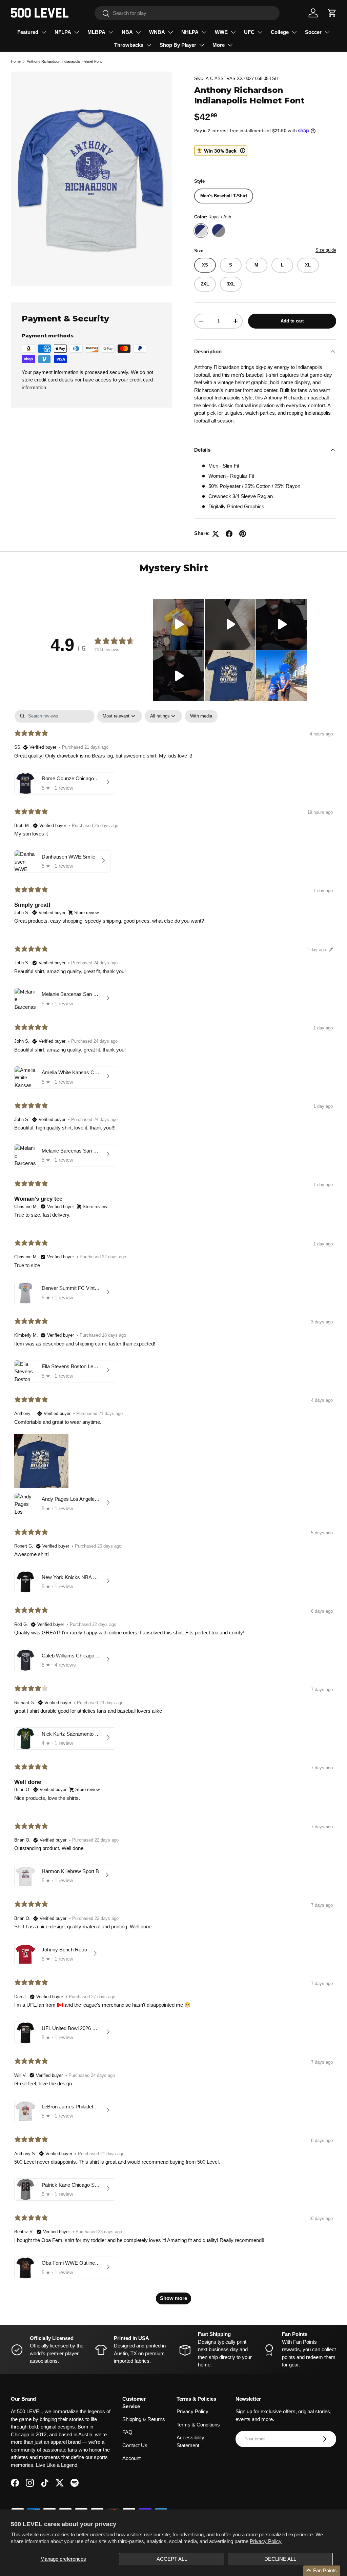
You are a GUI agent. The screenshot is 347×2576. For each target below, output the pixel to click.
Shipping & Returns (144, 2419)
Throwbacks (129, 45)
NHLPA (190, 32)
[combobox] (187, 13)
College (280, 32)
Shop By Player (178, 45)
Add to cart (292, 321)
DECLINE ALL (280, 2559)
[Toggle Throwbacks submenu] (149, 45)
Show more (173, 2298)
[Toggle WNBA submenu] (170, 32)
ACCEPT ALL (172, 2559)
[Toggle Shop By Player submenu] (202, 45)
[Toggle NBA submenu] (138, 32)
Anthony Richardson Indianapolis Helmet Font (64, 61)
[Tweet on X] (216, 534)
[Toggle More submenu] (230, 45)
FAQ (127, 2432)
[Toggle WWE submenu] (233, 32)
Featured (28, 32)
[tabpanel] (173, 1510)
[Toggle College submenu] (294, 32)
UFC (249, 32)
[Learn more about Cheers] (221, 151)
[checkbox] (201, 716)
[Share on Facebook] (229, 534)
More (219, 45)
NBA (127, 32)
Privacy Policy (266, 2541)
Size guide (326, 250)
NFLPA (63, 32)
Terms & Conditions (198, 2425)
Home (16, 61)
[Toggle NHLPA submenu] (204, 32)
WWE (221, 32)
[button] (332, 13)
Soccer (313, 32)
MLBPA (96, 32)
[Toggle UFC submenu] (260, 32)
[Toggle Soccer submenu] (327, 32)
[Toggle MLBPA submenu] (111, 32)
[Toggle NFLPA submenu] (77, 32)
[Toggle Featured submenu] (44, 32)
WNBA (157, 32)
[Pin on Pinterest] (243, 534)
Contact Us (135, 2445)
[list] (91, 179)
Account (131, 2458)
